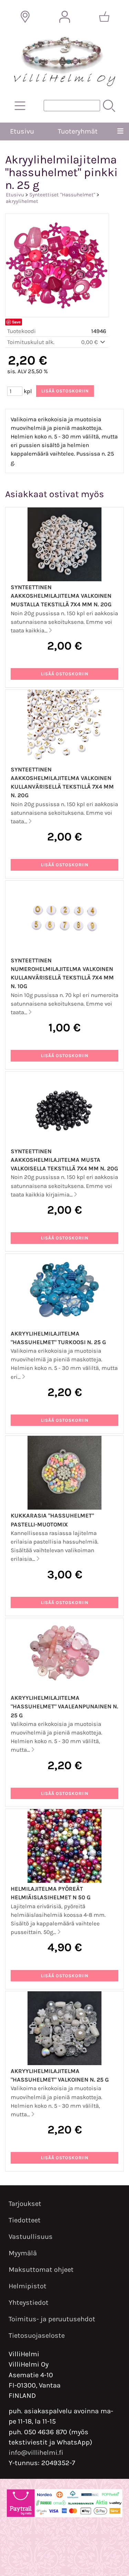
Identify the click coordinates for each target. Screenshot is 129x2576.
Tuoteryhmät (78, 131)
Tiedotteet (25, 2220)
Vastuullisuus (31, 2237)
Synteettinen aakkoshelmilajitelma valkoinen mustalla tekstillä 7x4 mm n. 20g (61, 596)
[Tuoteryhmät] (20, 106)
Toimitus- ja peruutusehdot (52, 2319)
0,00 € (90, 342)
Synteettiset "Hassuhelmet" (62, 195)
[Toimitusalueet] (25, 17)
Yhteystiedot (29, 2303)
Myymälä (23, 2253)
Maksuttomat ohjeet (41, 2270)
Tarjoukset (25, 2204)
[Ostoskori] (104, 17)
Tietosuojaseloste (37, 2335)
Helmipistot (28, 2286)
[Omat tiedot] (65, 17)
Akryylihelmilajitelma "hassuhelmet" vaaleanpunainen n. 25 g (64, 1707)
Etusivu (22, 131)
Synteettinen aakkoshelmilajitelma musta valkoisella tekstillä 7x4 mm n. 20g (64, 1160)
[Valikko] (120, 131)
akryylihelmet (22, 201)
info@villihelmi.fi (36, 2453)
